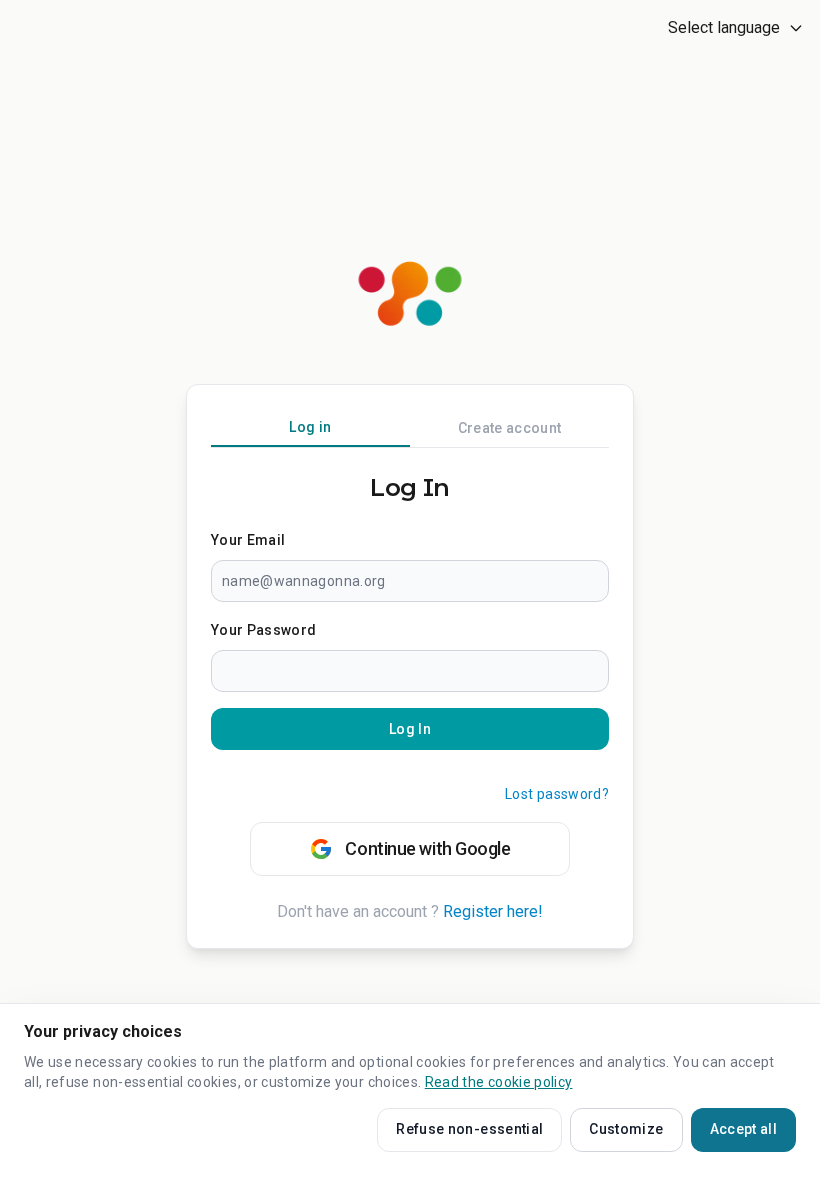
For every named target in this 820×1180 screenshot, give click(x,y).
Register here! (493, 911)
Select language (724, 27)
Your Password (264, 630)
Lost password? (557, 794)
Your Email (248, 540)
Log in (310, 427)
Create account (510, 428)
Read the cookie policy (499, 1082)
